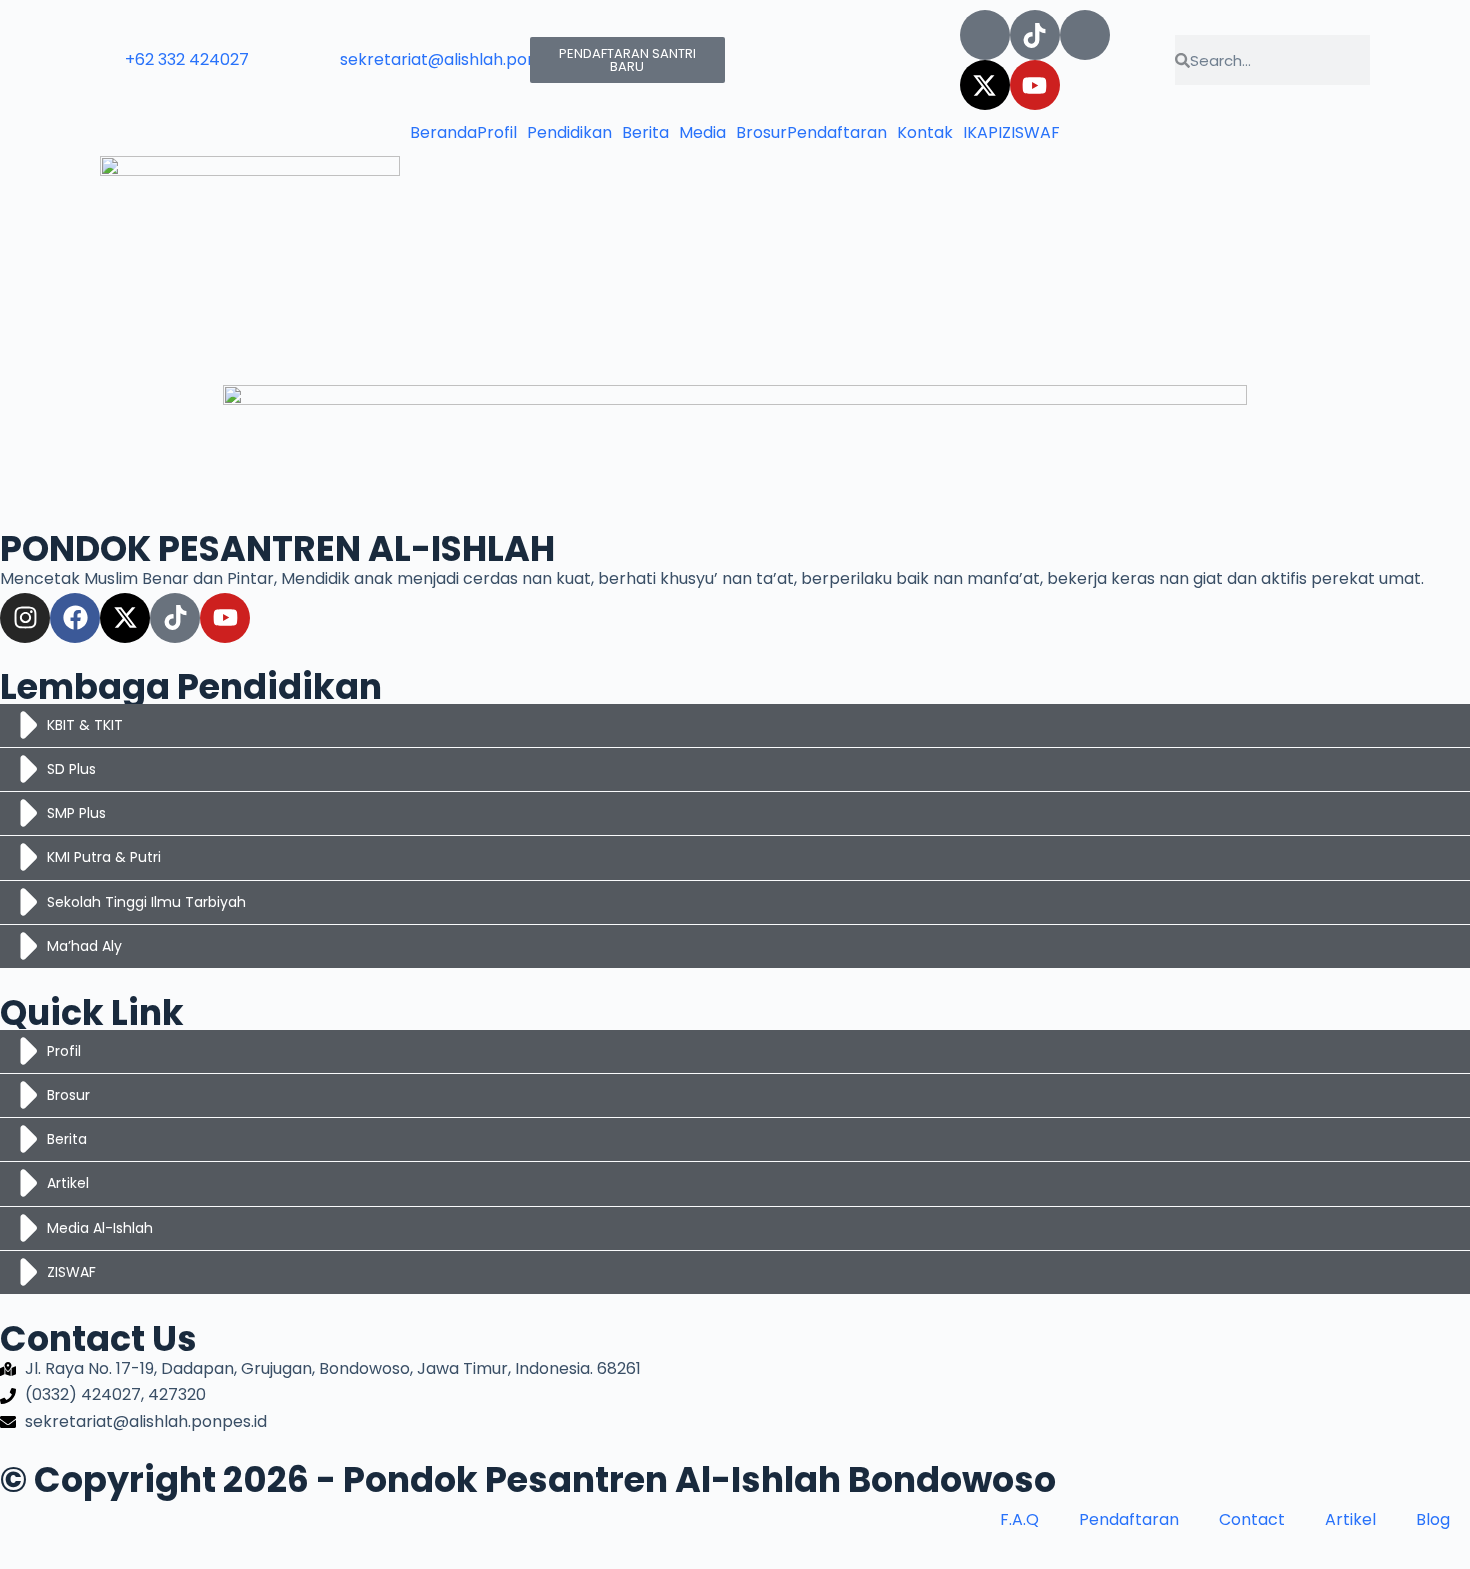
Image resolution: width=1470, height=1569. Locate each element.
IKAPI (982, 133)
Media (702, 133)
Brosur (761, 133)
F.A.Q (1019, 1519)
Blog (1433, 1519)
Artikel (1350, 1519)
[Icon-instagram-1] (985, 35)
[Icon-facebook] (1085, 35)
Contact (1252, 1519)
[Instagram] (25, 618)
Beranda (443, 133)
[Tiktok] (1035, 35)
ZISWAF (1031, 133)
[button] (502, 133)
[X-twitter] (985, 85)
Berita (645, 133)
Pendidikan (569, 133)
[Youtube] (1035, 85)
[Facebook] (75, 618)
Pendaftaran (837, 133)
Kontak (925, 133)
